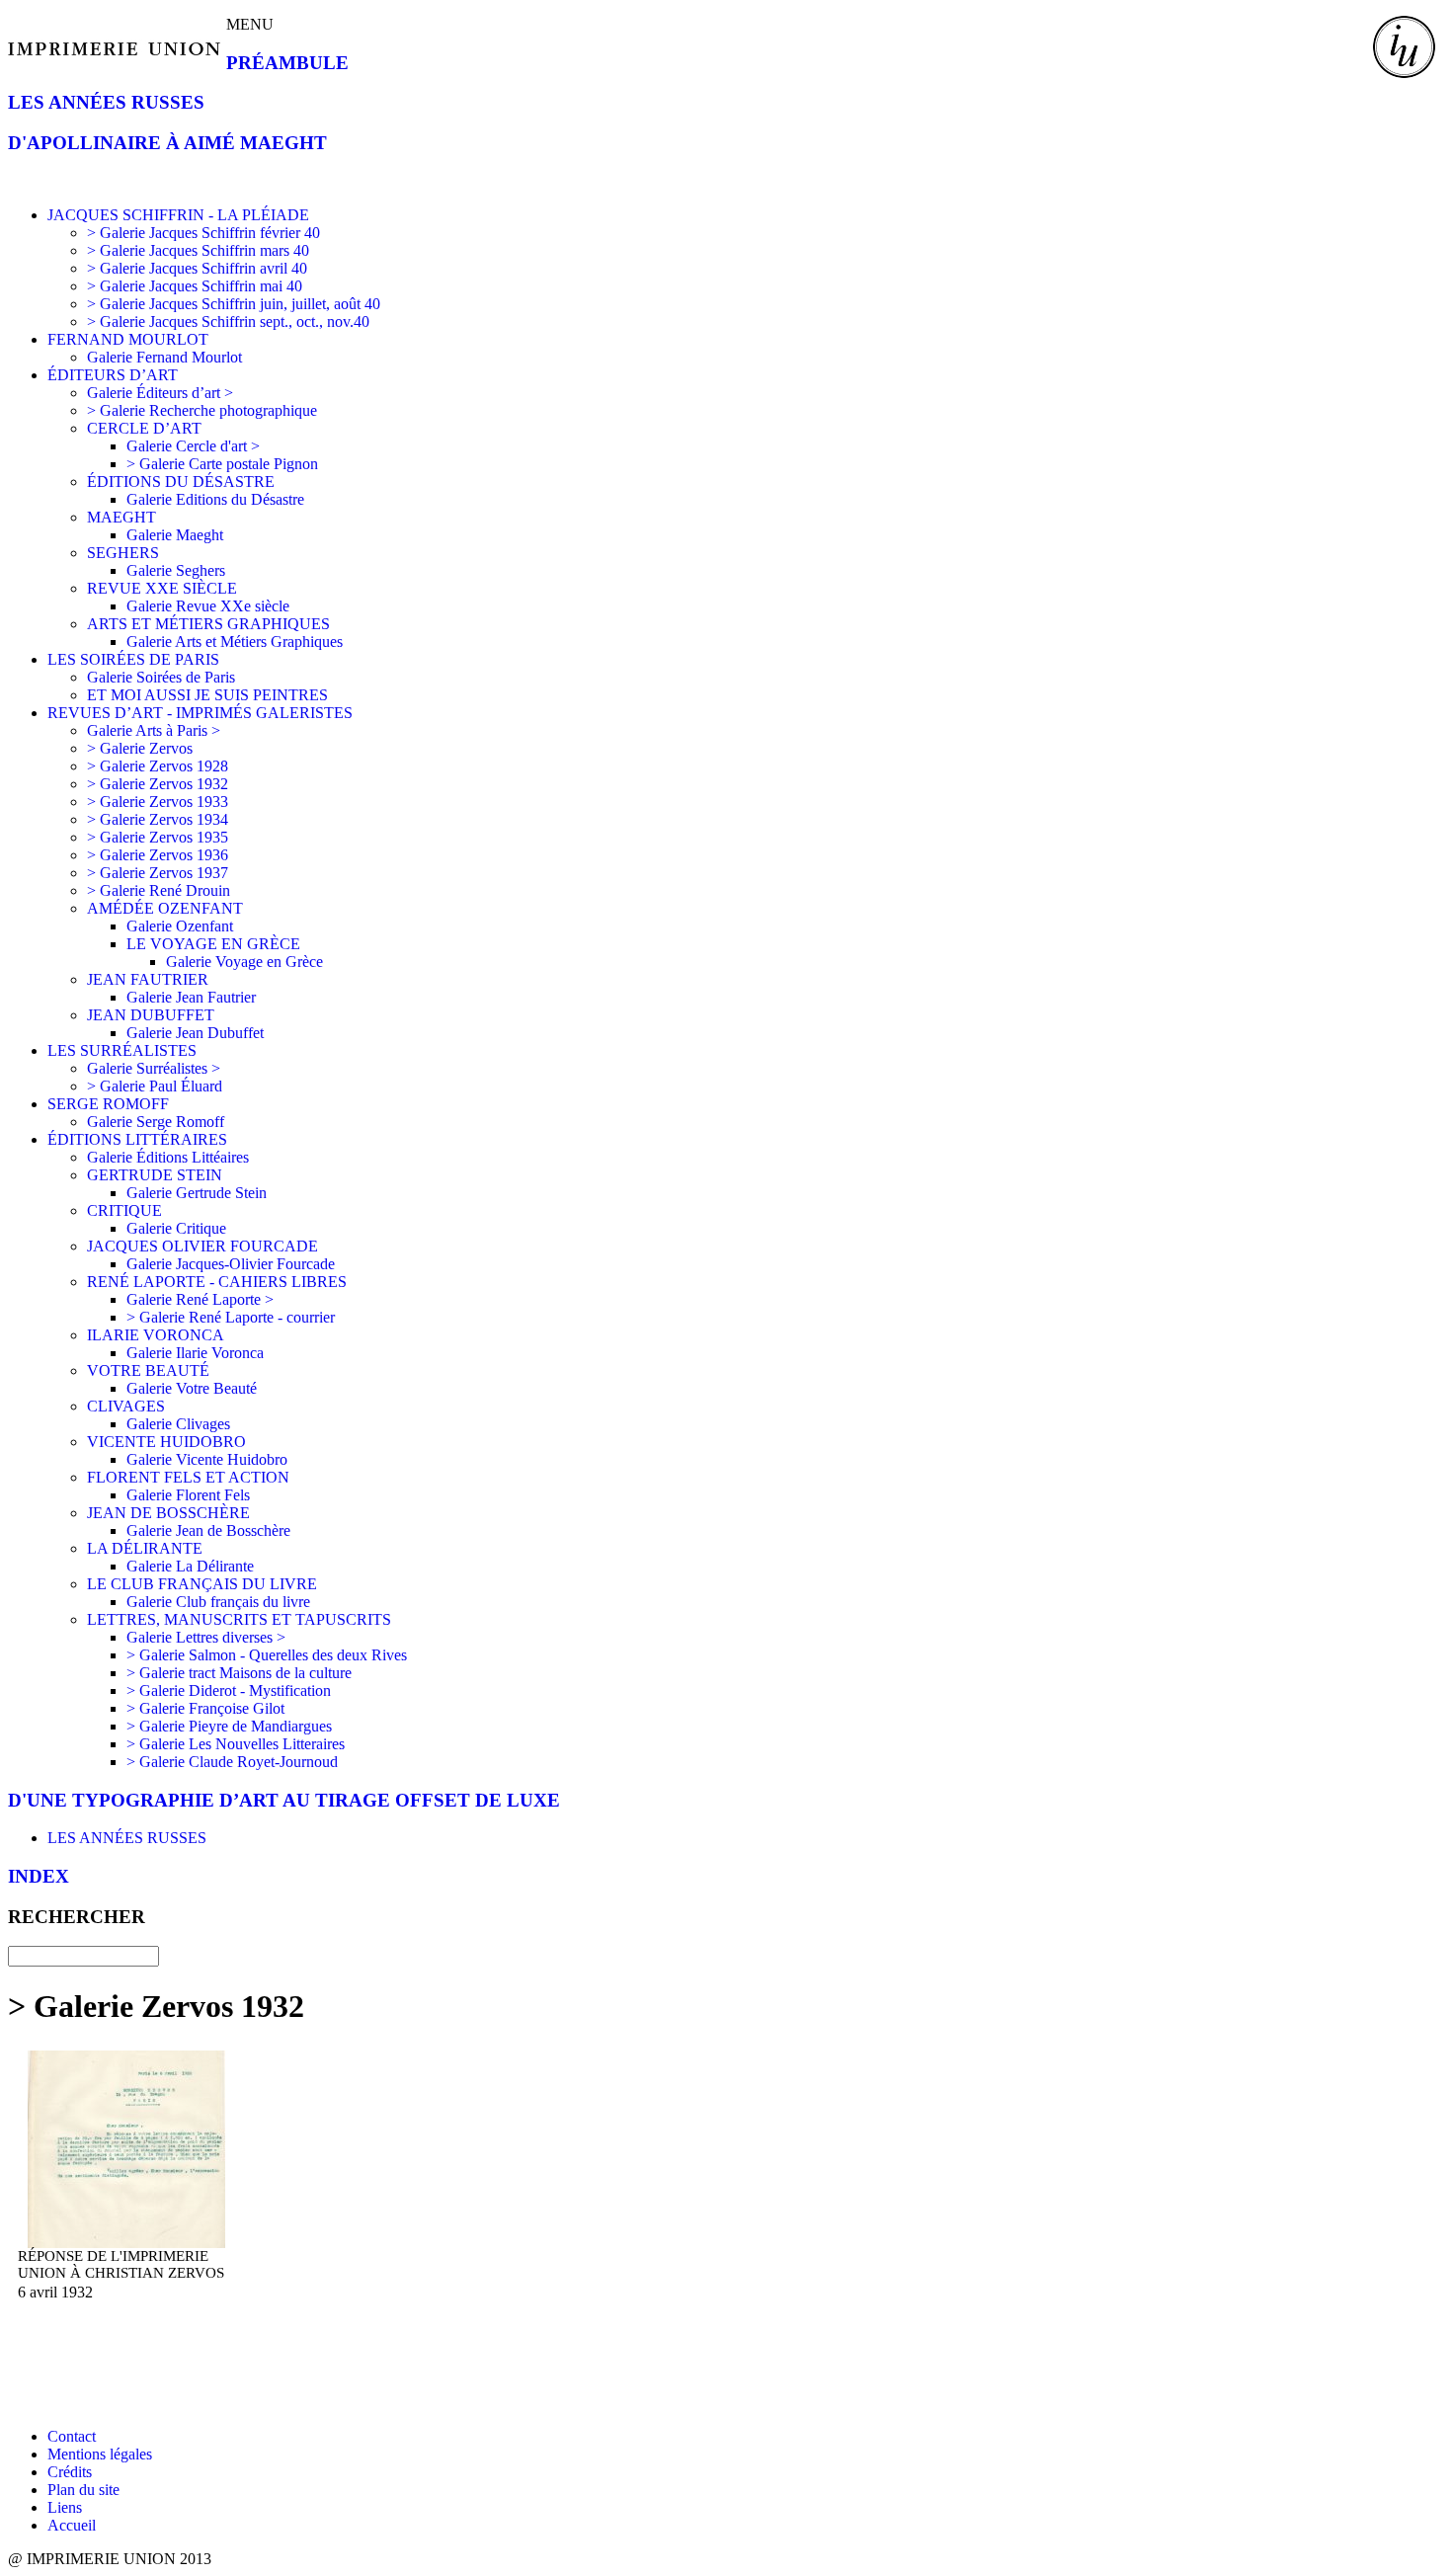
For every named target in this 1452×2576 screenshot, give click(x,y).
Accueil (72, 2525)
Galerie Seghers (176, 570)
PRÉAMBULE (287, 63)
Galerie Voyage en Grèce (244, 962)
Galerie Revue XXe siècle (208, 606)
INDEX (39, 1876)
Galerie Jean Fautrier (191, 997)
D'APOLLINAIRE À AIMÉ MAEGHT (167, 143)
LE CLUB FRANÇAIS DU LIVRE (202, 1584)
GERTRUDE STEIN (155, 1175)
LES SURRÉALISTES (122, 1050)
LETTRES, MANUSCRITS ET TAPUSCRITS (239, 1619)
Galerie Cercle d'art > (193, 446)
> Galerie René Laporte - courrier (231, 1317)
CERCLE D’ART (144, 428)
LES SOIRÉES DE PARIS (133, 659)
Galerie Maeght (175, 535)
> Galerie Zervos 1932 (158, 784)
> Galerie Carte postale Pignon (222, 464)
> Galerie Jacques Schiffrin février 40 (203, 233)
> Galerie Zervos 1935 (158, 837)
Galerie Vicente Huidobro (207, 1459)
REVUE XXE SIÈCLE (162, 588)
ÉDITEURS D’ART (113, 375)
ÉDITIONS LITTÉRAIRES (137, 1139)
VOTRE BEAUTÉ (148, 1370)
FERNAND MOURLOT (128, 339)
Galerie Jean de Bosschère (208, 1530)
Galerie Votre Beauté (192, 1388)
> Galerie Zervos (140, 748)
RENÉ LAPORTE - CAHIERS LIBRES (217, 1282)
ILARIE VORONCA (156, 1335)
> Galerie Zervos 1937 (158, 873)
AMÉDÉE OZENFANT (165, 908)
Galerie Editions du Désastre (215, 499)
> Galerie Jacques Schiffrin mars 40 (198, 250)
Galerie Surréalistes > (154, 1068)
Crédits (70, 2472)
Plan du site (83, 2490)
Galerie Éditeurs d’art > (160, 393)
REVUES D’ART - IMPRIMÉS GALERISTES (200, 713)
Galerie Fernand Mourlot (164, 357)
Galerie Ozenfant (180, 926)
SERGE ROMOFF (108, 1104)
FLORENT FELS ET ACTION (188, 1477)
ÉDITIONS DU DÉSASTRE (181, 482)
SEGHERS (123, 553)
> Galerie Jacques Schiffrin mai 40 (195, 286)
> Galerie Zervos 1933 (158, 802)
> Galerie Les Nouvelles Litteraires (236, 1744)
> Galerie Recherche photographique (202, 410)
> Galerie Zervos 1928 (158, 766)
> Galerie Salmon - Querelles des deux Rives (267, 1655)
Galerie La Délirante (190, 1566)
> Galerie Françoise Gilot (205, 1708)
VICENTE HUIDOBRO (166, 1442)
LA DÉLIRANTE (145, 1548)
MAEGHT (121, 517)
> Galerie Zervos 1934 (158, 819)
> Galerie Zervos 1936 (158, 855)
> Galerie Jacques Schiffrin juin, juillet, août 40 (234, 304)
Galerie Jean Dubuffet (195, 1033)
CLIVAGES (126, 1406)
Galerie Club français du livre (218, 1602)
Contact (72, 2436)
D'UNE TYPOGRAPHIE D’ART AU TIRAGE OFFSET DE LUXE (284, 1800)
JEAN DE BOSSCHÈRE (168, 1513)
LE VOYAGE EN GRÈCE (213, 944)
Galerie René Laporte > (200, 1299)
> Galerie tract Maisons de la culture (239, 1673)
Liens (65, 2507)
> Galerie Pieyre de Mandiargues (229, 1726)
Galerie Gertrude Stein (197, 1193)
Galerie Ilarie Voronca (195, 1353)
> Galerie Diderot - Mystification (229, 1690)
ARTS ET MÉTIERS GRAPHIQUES (208, 624)
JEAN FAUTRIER (148, 979)
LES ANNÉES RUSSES (106, 102)
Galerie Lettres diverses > (206, 1637)
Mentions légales (100, 2454)
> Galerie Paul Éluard (155, 1086)
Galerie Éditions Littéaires (168, 1157)
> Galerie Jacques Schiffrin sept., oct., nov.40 (228, 322)
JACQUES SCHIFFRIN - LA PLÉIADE (178, 215)
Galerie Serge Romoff (156, 1122)
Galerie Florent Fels (188, 1495)
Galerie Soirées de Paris (161, 677)
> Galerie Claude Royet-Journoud (232, 1762)
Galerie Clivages (178, 1424)
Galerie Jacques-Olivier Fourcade (231, 1264)
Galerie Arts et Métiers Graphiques (235, 642)
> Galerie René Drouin (159, 890)
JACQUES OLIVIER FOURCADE (202, 1246)
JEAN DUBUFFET (151, 1015)
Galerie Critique (176, 1228)
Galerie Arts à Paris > (154, 730)
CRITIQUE (124, 1210)
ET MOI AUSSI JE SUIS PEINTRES (207, 695)
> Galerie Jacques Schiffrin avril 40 (197, 268)
